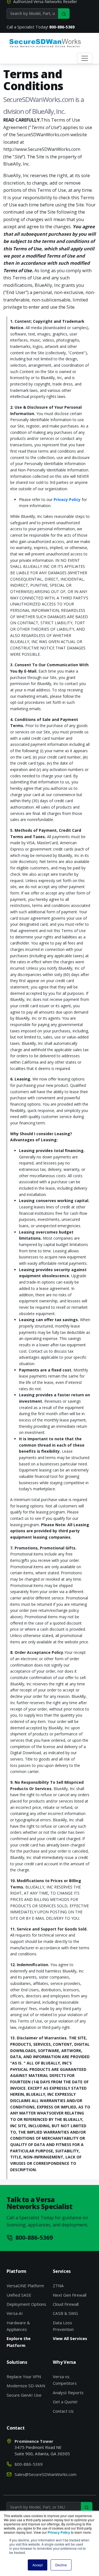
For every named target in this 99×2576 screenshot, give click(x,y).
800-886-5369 (62, 27)
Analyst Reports (68, 2393)
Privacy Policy (67, 499)
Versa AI (15, 2313)
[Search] (64, 14)
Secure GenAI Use (24, 2395)
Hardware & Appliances (18, 2326)
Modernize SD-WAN (26, 2386)
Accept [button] (38, 2565)
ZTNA (58, 2286)
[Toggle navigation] (85, 58)
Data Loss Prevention (63, 2326)
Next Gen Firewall (70, 2295)
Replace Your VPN (24, 2376)
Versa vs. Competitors (65, 2380)
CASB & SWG (65, 2313)
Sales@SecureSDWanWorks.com (46, 2474)
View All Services (70, 2338)
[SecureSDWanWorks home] (45, 43)
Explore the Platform (19, 2342)
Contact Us (63, 2411)
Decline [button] (61, 2565)
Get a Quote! (65, 2402)
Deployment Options (26, 2304)
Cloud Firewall (66, 2304)
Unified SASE (19, 2295)
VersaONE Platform (25, 2286)
